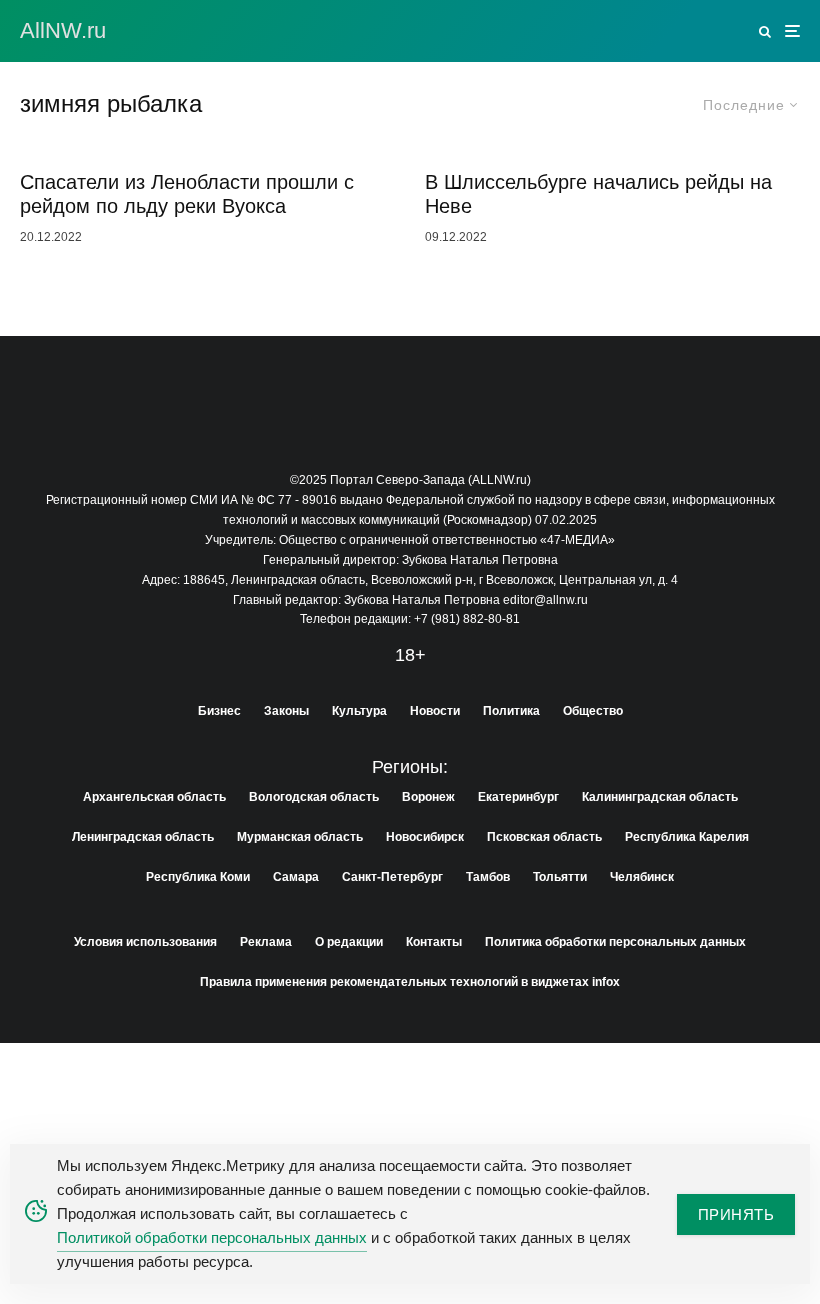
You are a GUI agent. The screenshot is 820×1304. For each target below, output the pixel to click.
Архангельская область (154, 797)
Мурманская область (300, 837)
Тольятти (560, 877)
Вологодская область (314, 797)
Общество (593, 711)
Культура (359, 711)
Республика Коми (198, 877)
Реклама (266, 942)
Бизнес (219, 711)
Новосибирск (425, 837)
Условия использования (145, 942)
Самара (296, 877)
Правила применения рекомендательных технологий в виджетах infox (410, 982)
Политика (511, 711)
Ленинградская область (143, 837)
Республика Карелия (687, 837)
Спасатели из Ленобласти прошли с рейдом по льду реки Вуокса (187, 194)
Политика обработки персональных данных (615, 942)
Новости (435, 711)
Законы (286, 711)
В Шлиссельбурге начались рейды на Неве (598, 194)
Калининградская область (660, 797)
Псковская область (544, 837)
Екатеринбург (518, 797)
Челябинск (642, 877)
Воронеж (428, 797)
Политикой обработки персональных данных (212, 1237)
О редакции (349, 942)
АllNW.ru (63, 31)
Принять (736, 1214)
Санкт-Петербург (392, 877)
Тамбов (488, 877)
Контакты (434, 942)
